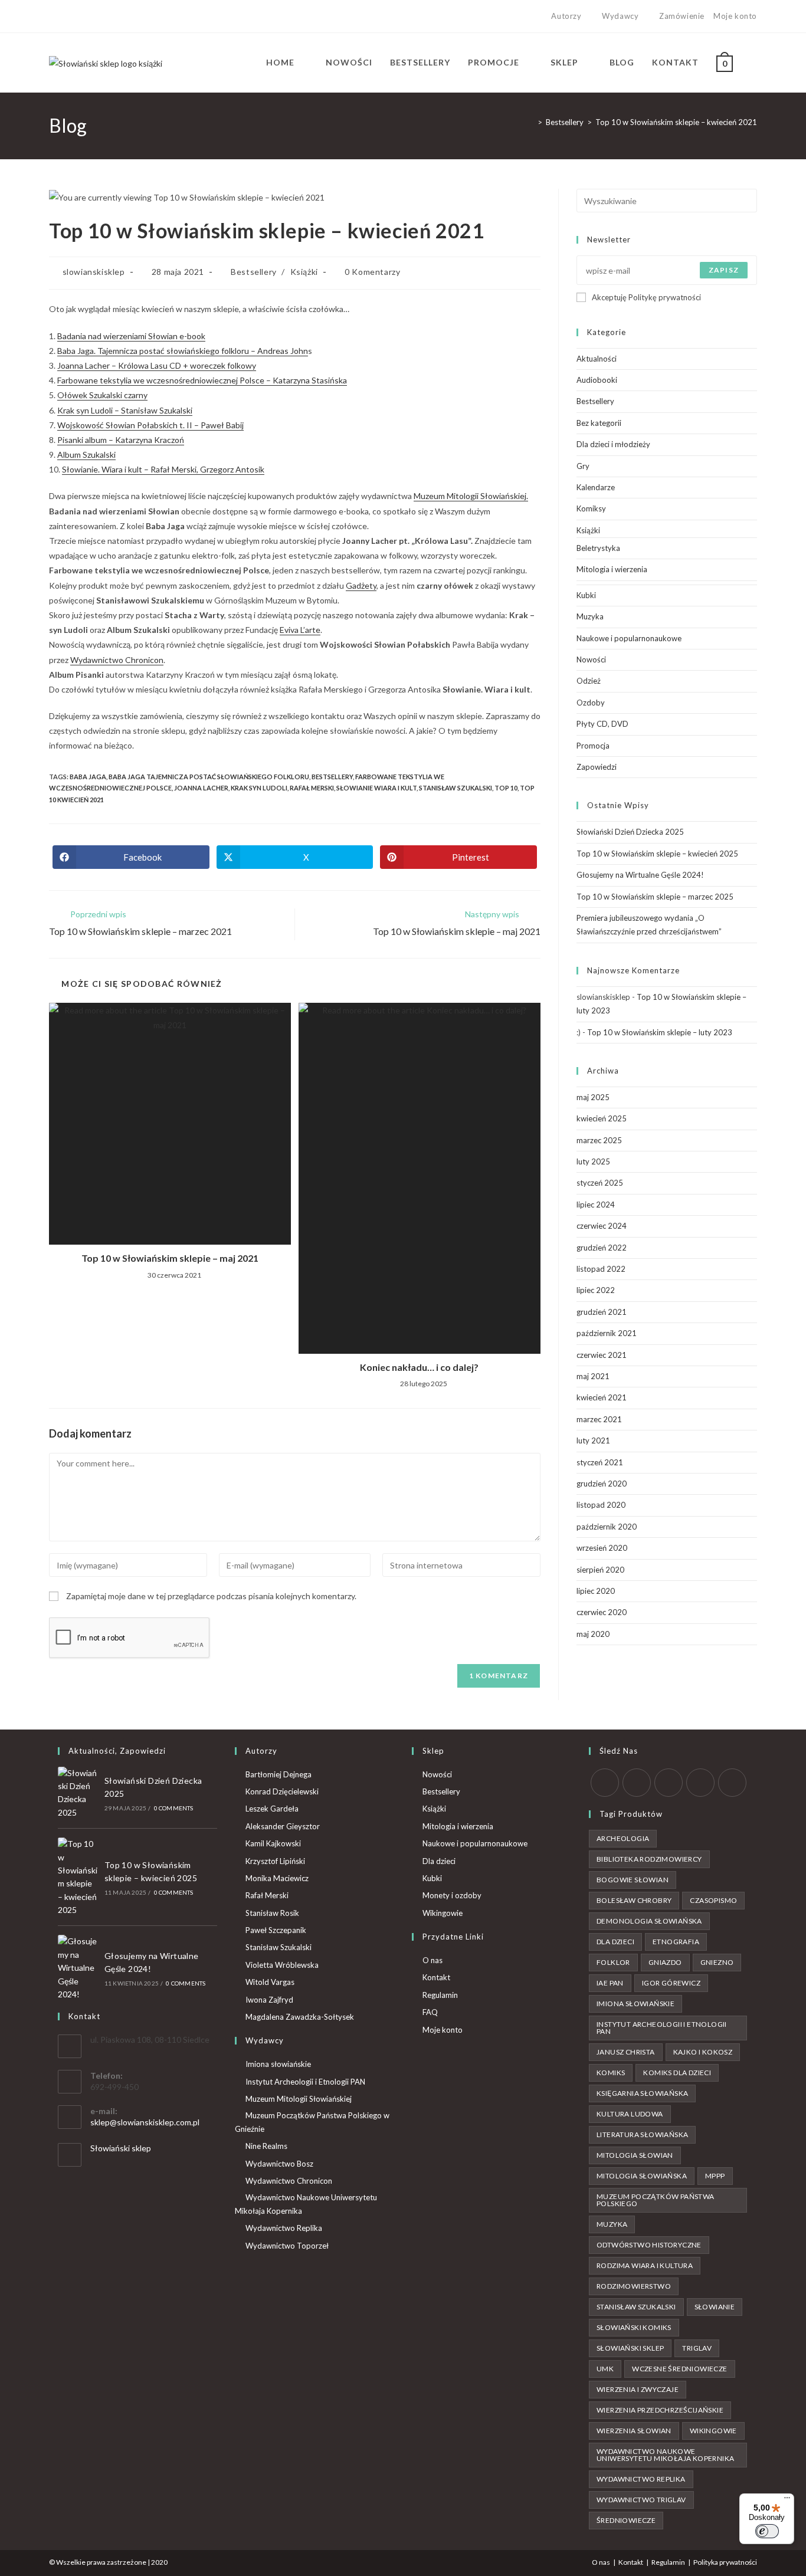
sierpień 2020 (600, 1570)
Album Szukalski (86, 455)
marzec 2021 (599, 1419)
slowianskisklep (94, 272)
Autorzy (566, 16)
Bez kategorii (599, 423)
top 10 (506, 788)
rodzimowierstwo (634, 2286)
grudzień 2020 (602, 1484)
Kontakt (436, 1977)
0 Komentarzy (372, 272)
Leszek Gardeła (272, 1809)
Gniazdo (665, 1962)
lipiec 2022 (596, 1290)
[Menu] (787, 2500)
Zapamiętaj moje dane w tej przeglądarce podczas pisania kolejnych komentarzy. (211, 1596)
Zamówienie (682, 16)
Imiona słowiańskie (278, 2064)
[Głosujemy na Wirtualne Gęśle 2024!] (78, 1968)
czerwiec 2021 (602, 1355)
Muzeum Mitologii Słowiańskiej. (471, 496)
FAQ (430, 2012)
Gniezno (717, 1962)
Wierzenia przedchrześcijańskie (660, 2410)
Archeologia (623, 1838)
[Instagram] (79, 17)
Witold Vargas (270, 1982)
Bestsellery (254, 272)
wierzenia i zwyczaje (638, 2389)
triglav (697, 2348)
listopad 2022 (601, 1269)
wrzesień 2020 (602, 1548)
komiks (611, 2073)
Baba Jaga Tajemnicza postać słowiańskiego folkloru (209, 777)
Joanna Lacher (201, 788)
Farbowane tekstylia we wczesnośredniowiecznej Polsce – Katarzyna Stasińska (202, 380)
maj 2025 (593, 1097)
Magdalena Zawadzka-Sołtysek (300, 2017)
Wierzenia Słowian (634, 2431)
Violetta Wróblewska (282, 1965)
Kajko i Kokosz (703, 2052)
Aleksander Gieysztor (283, 1826)
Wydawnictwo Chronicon (117, 660)
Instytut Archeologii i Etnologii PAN (305, 2082)
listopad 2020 (601, 1505)
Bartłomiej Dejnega (279, 1774)
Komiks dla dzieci (677, 2073)
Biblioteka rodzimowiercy (649, 1859)
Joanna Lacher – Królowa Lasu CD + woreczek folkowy (157, 365)
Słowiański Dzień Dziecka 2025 (630, 832)
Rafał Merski (312, 788)
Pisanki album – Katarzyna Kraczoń (121, 440)
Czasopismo (713, 1900)
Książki (304, 272)
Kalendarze (596, 487)
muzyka (612, 2224)
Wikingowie (443, 1913)
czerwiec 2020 (602, 1612)
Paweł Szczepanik (276, 1930)
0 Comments (174, 1808)
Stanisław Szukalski (456, 788)
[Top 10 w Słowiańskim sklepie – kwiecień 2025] (78, 1877)
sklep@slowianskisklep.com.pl (145, 2122)
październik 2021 (607, 1333)
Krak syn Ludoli (259, 788)
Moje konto (735, 16)
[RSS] (732, 1783)
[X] (54, 17)
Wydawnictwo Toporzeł (287, 2246)
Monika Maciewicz (277, 1878)
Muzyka (590, 616)
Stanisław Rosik (272, 1913)
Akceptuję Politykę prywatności (646, 297)
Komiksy (591, 508)
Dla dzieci (439, 1861)
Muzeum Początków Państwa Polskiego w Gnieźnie (312, 2122)
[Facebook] (66, 17)
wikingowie (713, 2431)
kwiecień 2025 (602, 1118)
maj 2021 (593, 1376)
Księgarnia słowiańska (642, 2093)
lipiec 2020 (596, 1591)
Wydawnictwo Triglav (641, 2500)
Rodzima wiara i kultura (645, 2265)
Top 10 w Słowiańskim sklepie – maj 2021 (170, 1258)
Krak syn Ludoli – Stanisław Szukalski (125, 410)
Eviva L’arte (300, 630)
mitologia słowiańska (642, 2176)
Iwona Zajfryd (269, 2000)
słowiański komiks (634, 2327)
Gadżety (361, 585)
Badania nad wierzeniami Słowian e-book (131, 336)
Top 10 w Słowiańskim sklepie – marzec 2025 (655, 897)
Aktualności (597, 359)
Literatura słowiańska (642, 2134)
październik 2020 (607, 1527)
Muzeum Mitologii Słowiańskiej (299, 2099)
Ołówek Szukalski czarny (102, 395)
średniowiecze (626, 2520)
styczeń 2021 (600, 1462)
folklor (613, 1962)
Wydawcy (620, 16)
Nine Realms (266, 2146)
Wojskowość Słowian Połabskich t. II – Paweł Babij (150, 425)
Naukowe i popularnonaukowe (629, 638)
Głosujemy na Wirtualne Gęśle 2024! (640, 875)
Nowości (591, 659)
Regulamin (440, 1995)
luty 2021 (593, 1440)
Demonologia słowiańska (649, 1921)
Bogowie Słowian (633, 1880)
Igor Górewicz (671, 1983)
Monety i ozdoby (452, 1895)
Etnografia (676, 1942)
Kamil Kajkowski (273, 1843)
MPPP (715, 2176)
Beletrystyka (598, 548)
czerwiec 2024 (602, 1226)
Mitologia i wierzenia (612, 569)
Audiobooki (597, 380)
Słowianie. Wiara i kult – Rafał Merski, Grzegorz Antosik (163, 469)
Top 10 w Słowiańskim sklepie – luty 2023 (660, 1032)
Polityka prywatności (725, 2562)
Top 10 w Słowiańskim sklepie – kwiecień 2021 (676, 122)
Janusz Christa (626, 2052)
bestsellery (332, 777)
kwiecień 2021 (602, 1397)
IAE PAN (610, 1983)
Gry (583, 466)
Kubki (586, 595)
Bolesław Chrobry (634, 1900)
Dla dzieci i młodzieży (613, 444)
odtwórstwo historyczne (649, 2245)
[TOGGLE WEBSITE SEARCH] (754, 63)
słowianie (715, 2307)
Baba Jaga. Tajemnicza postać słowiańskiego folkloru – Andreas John (183, 351)
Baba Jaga (88, 777)
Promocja (593, 746)
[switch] (767, 2531)
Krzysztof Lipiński (275, 1861)
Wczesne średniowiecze (679, 2369)
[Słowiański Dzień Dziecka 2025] (78, 1793)
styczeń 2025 (600, 1183)
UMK (605, 2369)
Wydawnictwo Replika (284, 2228)
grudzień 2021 (602, 1312)
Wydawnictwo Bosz (279, 2164)
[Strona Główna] (531, 122)
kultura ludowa (630, 2114)
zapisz (724, 270)
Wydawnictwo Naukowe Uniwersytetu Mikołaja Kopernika (306, 2204)
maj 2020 (593, 1634)
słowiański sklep (630, 2348)
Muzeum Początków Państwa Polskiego (656, 2200)
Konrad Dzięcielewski (282, 1791)
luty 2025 (593, 1161)
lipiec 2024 (596, 1205)
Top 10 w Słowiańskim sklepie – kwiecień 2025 (657, 854)
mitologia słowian (635, 2155)
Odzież (589, 681)
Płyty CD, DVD (602, 724)
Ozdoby (591, 703)
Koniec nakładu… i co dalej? (419, 1367)
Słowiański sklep (121, 2148)
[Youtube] (93, 17)
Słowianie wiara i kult (376, 788)
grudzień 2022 (602, 1248)
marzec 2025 (599, 1140)
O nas (433, 1960)
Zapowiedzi (597, 767)
